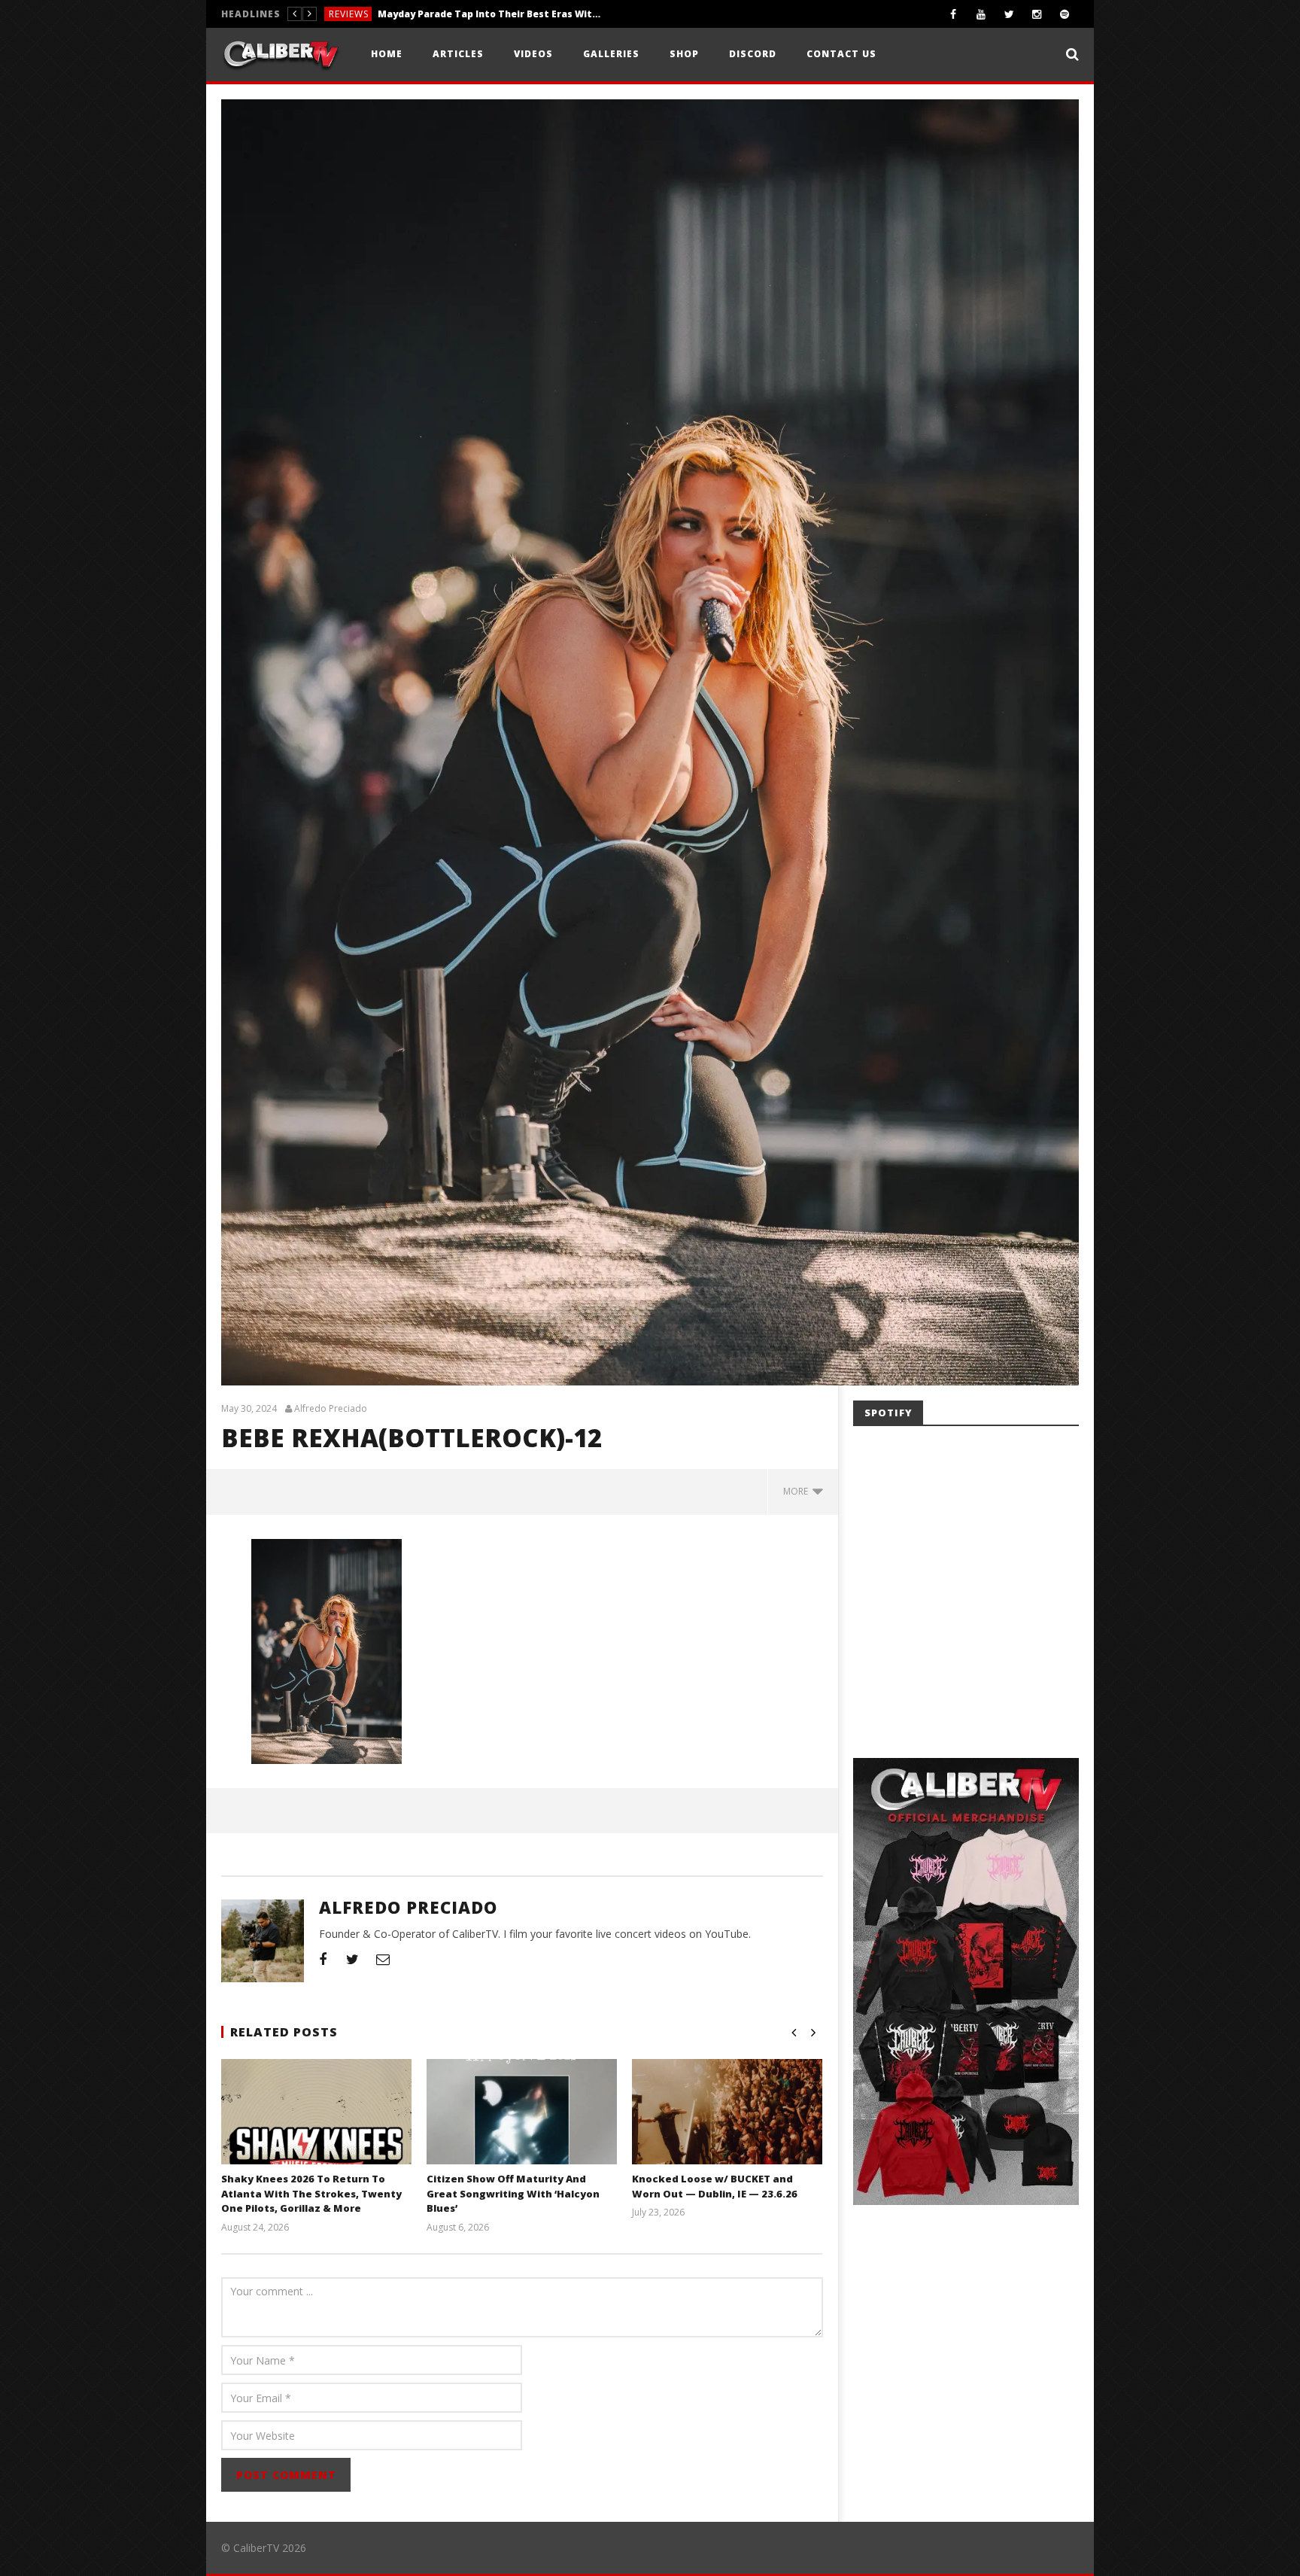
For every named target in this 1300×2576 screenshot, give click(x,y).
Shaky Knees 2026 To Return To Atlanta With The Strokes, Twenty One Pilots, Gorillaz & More (311, 2193)
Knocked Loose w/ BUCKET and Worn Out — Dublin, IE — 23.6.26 (715, 2186)
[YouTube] (981, 14)
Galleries (611, 54)
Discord (753, 54)
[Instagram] (1037, 14)
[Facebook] (954, 14)
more (798, 1491)
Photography (367, 14)
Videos (533, 54)
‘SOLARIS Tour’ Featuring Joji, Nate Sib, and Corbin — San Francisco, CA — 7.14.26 (527, 14)
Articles (458, 54)
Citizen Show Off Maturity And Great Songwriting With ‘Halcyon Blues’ (513, 2193)
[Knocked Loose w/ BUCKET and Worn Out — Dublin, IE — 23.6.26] (727, 2130)
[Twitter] (1009, 14)
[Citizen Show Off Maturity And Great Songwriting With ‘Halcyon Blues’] (522, 2130)
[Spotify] (1065, 14)
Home (387, 54)
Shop (684, 54)
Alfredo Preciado (331, 1409)
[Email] (383, 1959)
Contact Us (841, 54)
